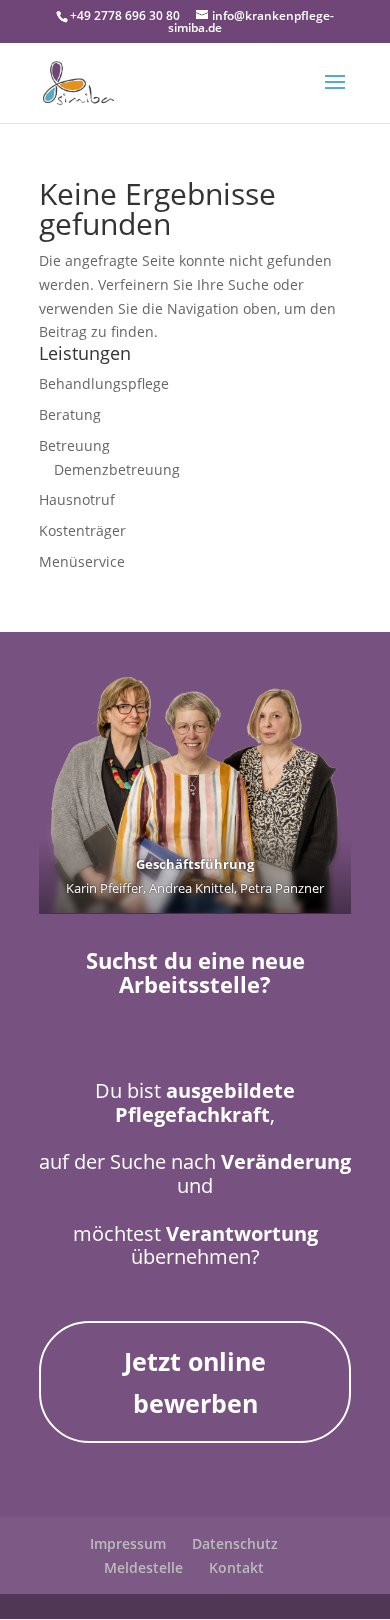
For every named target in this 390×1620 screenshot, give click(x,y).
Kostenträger (82, 530)
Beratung (70, 414)
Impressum (128, 1543)
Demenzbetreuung (117, 469)
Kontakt (236, 1567)
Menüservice (82, 561)
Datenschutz (235, 1543)
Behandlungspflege (104, 383)
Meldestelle (143, 1567)
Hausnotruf (77, 499)
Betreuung (74, 445)
